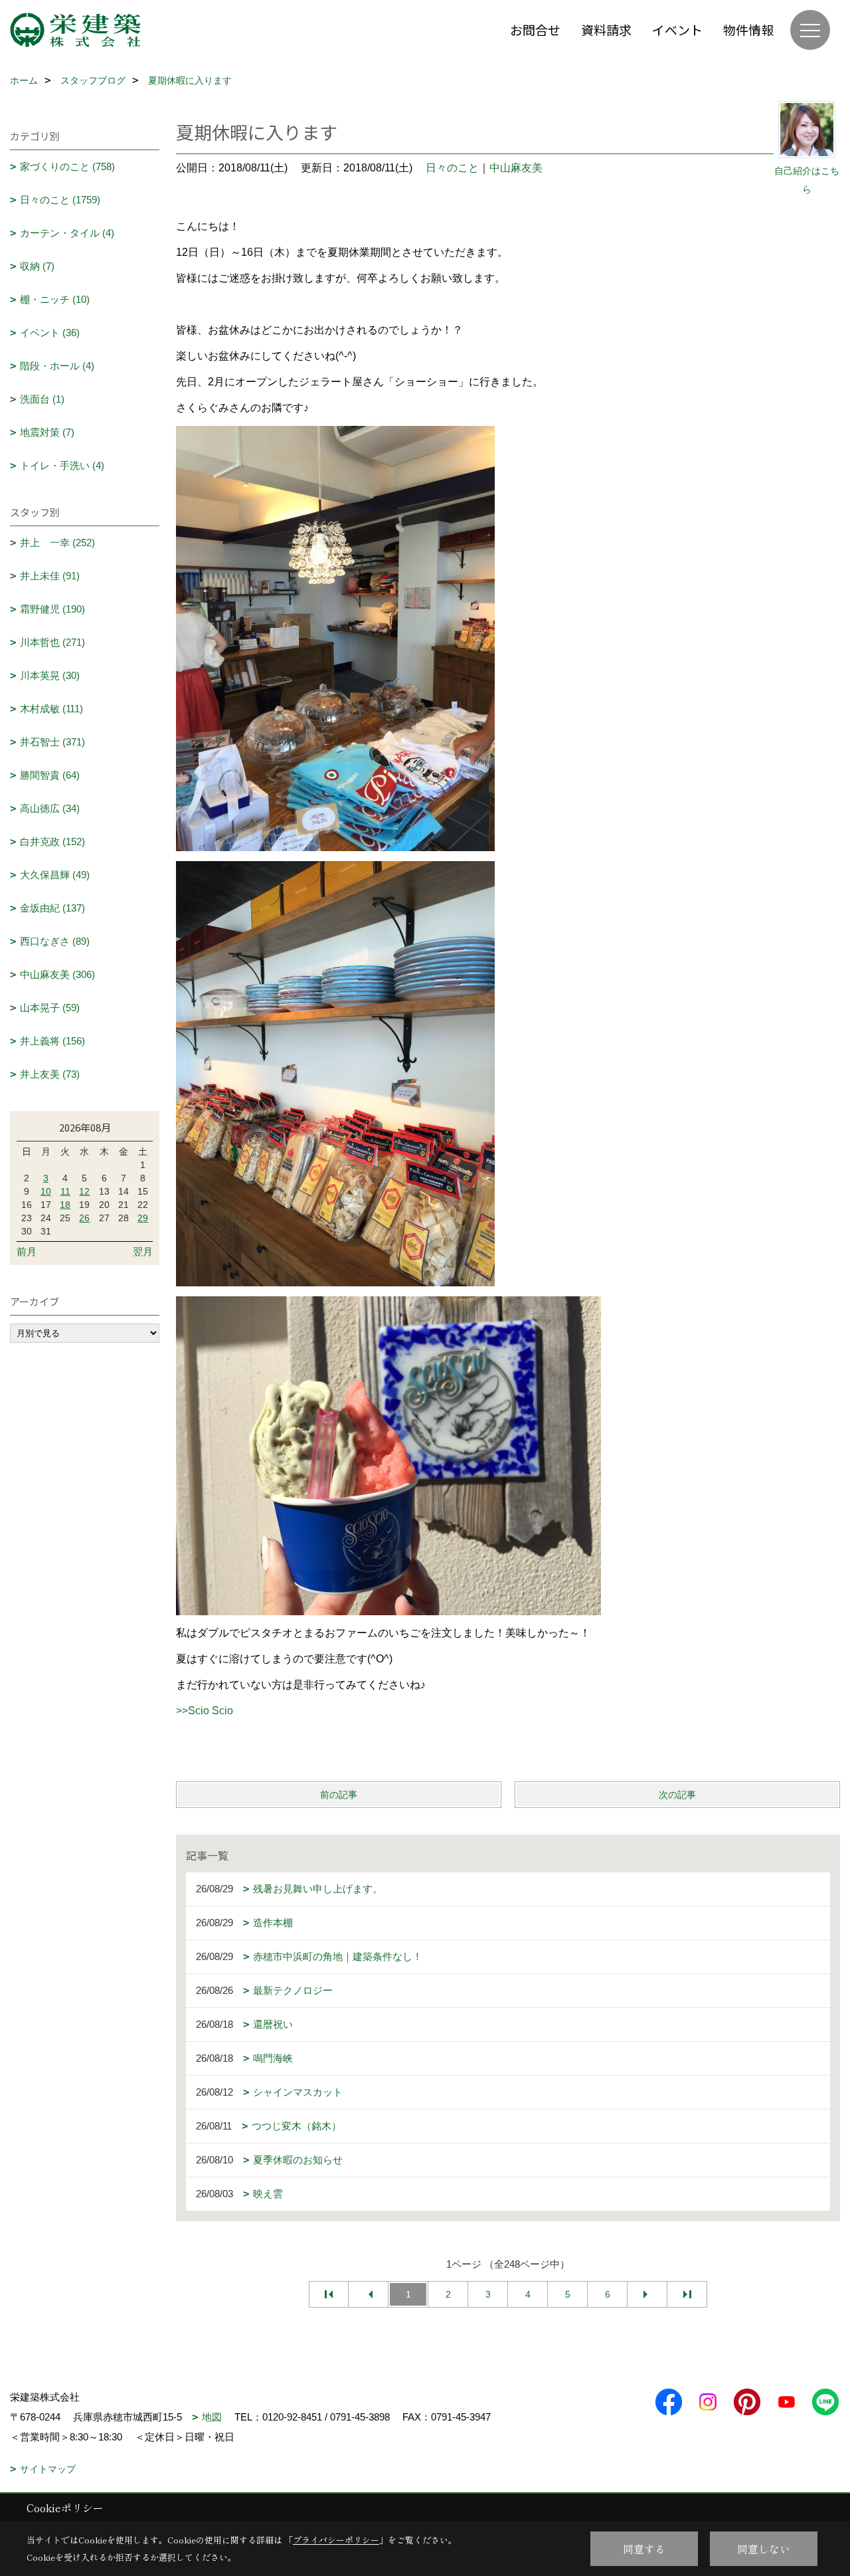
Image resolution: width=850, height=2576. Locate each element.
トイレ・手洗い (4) (62, 465)
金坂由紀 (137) (52, 908)
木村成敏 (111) (51, 709)
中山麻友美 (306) (57, 974)
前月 (27, 1251)
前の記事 (339, 1795)
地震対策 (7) (47, 432)
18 (65, 1205)
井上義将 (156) (52, 1041)
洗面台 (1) (42, 399)
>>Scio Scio (205, 1711)
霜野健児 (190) (52, 609)
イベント (677, 30)
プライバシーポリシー (336, 2540)
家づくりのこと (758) (67, 166)
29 (143, 1218)
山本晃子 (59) (50, 1008)
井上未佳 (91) (50, 576)
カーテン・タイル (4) (67, 233)
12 (84, 1191)
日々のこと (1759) (60, 200)
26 (84, 1218)
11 (65, 1191)
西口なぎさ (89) (55, 941)
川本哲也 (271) (52, 642)
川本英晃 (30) (50, 675)
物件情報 (748, 30)
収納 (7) (37, 266)
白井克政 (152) (52, 842)
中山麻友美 (516, 168)
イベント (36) (50, 333)
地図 (212, 2417)
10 (46, 1191)
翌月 (143, 1251)
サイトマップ (48, 2469)
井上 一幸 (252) (57, 543)
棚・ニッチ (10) (55, 299)
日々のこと (452, 168)
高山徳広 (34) (50, 808)
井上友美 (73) (50, 1074)
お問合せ (535, 30)
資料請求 (606, 30)
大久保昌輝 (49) (55, 875)
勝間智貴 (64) (50, 775)
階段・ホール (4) (57, 366)
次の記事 (677, 1795)
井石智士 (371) (52, 742)
